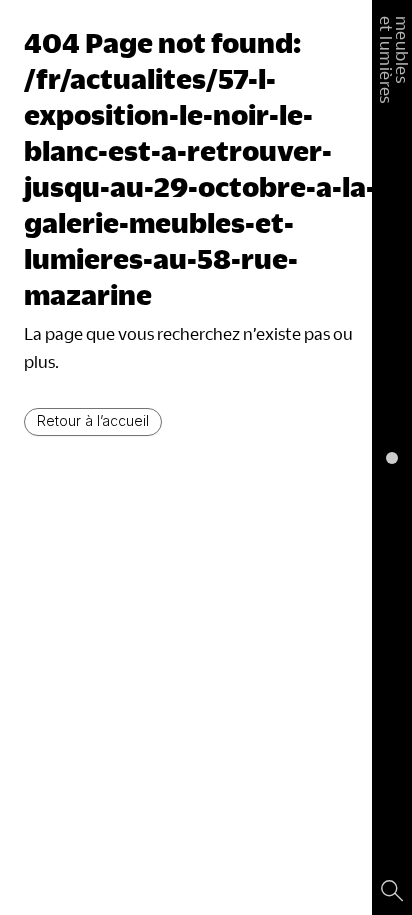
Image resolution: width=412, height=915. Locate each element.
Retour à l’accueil (93, 420)
